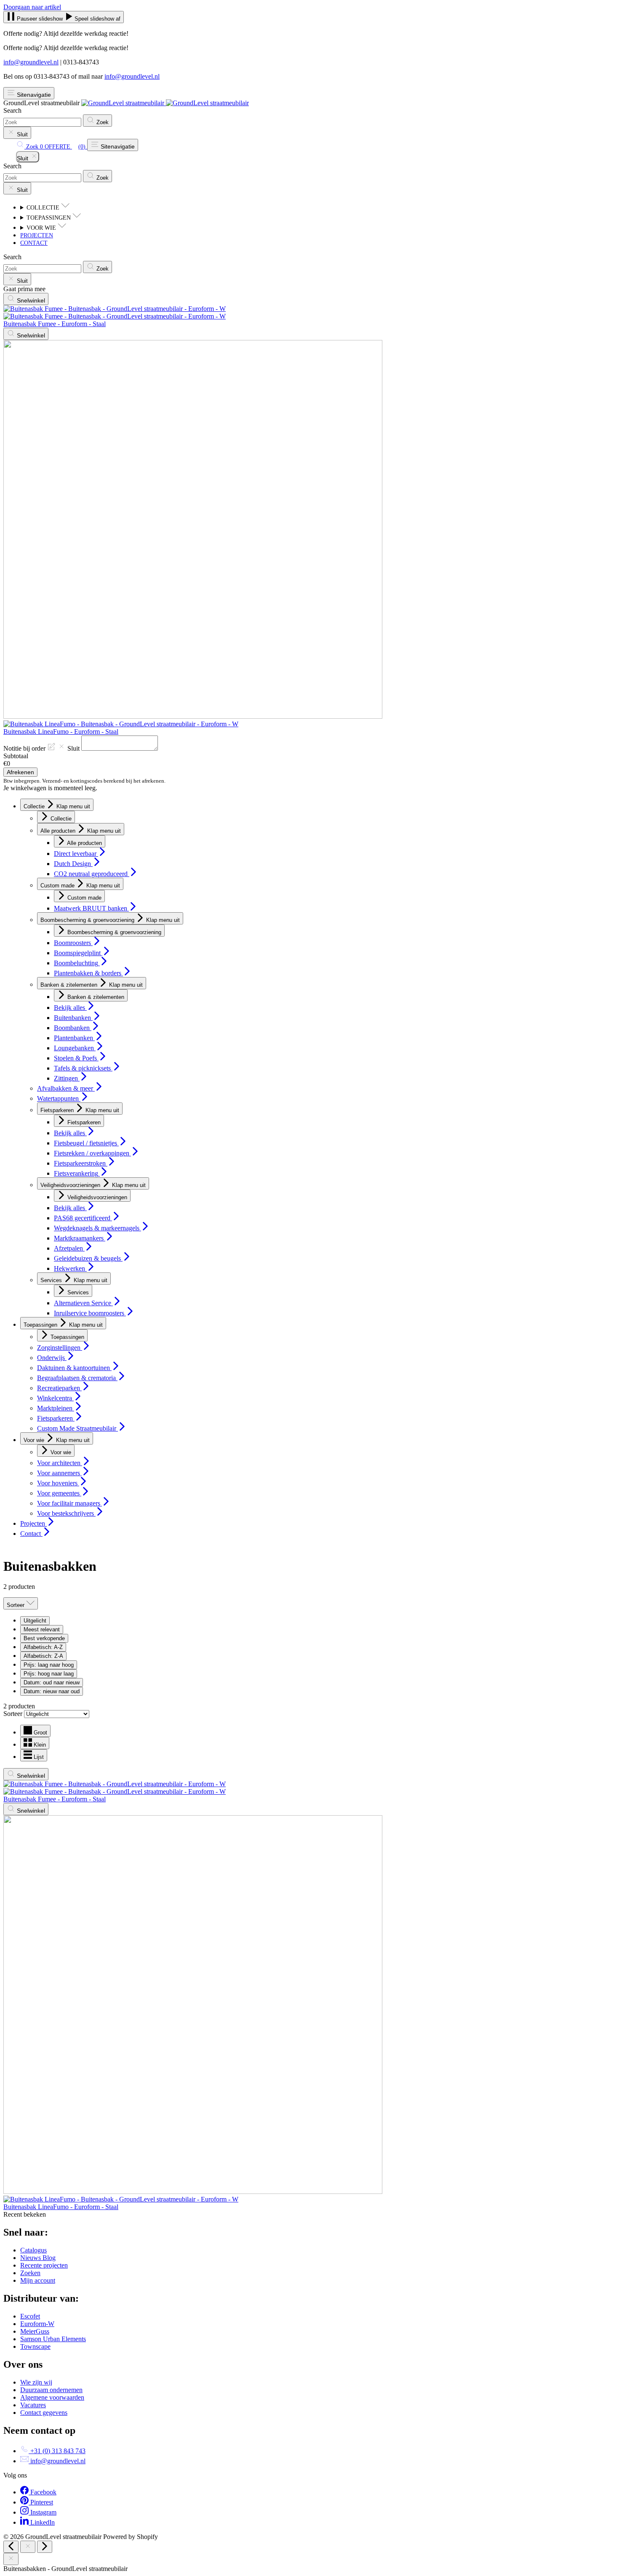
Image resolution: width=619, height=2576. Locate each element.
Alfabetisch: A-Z (43, 1647)
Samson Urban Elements (53, 2339)
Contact (34, 243)
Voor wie (42, 228)
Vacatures (33, 2405)
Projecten (37, 235)
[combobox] (42, 122)
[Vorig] (11, 2547)
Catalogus (33, 2250)
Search (12, 110)
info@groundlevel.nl (31, 62)
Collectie (44, 208)
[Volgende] (45, 2547)
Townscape (35, 2346)
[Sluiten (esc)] (28, 2547)
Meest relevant (42, 1629)
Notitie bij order (42, 748)
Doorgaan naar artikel (32, 7)
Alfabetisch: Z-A (43, 1656)
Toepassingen (49, 218)
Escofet (30, 2316)
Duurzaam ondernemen (51, 2390)
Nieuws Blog (38, 2258)
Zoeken (30, 2273)
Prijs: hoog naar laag (49, 1674)
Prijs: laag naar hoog (49, 1665)
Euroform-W (37, 2324)
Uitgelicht (35, 1621)
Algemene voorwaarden (52, 2397)
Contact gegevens (44, 2413)
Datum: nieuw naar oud (52, 1691)
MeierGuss (35, 2331)
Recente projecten (44, 2265)
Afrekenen (20, 772)
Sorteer (14, 1714)
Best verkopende (44, 1638)
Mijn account (38, 2280)
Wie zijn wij (36, 2382)
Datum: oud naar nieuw (52, 1682)
